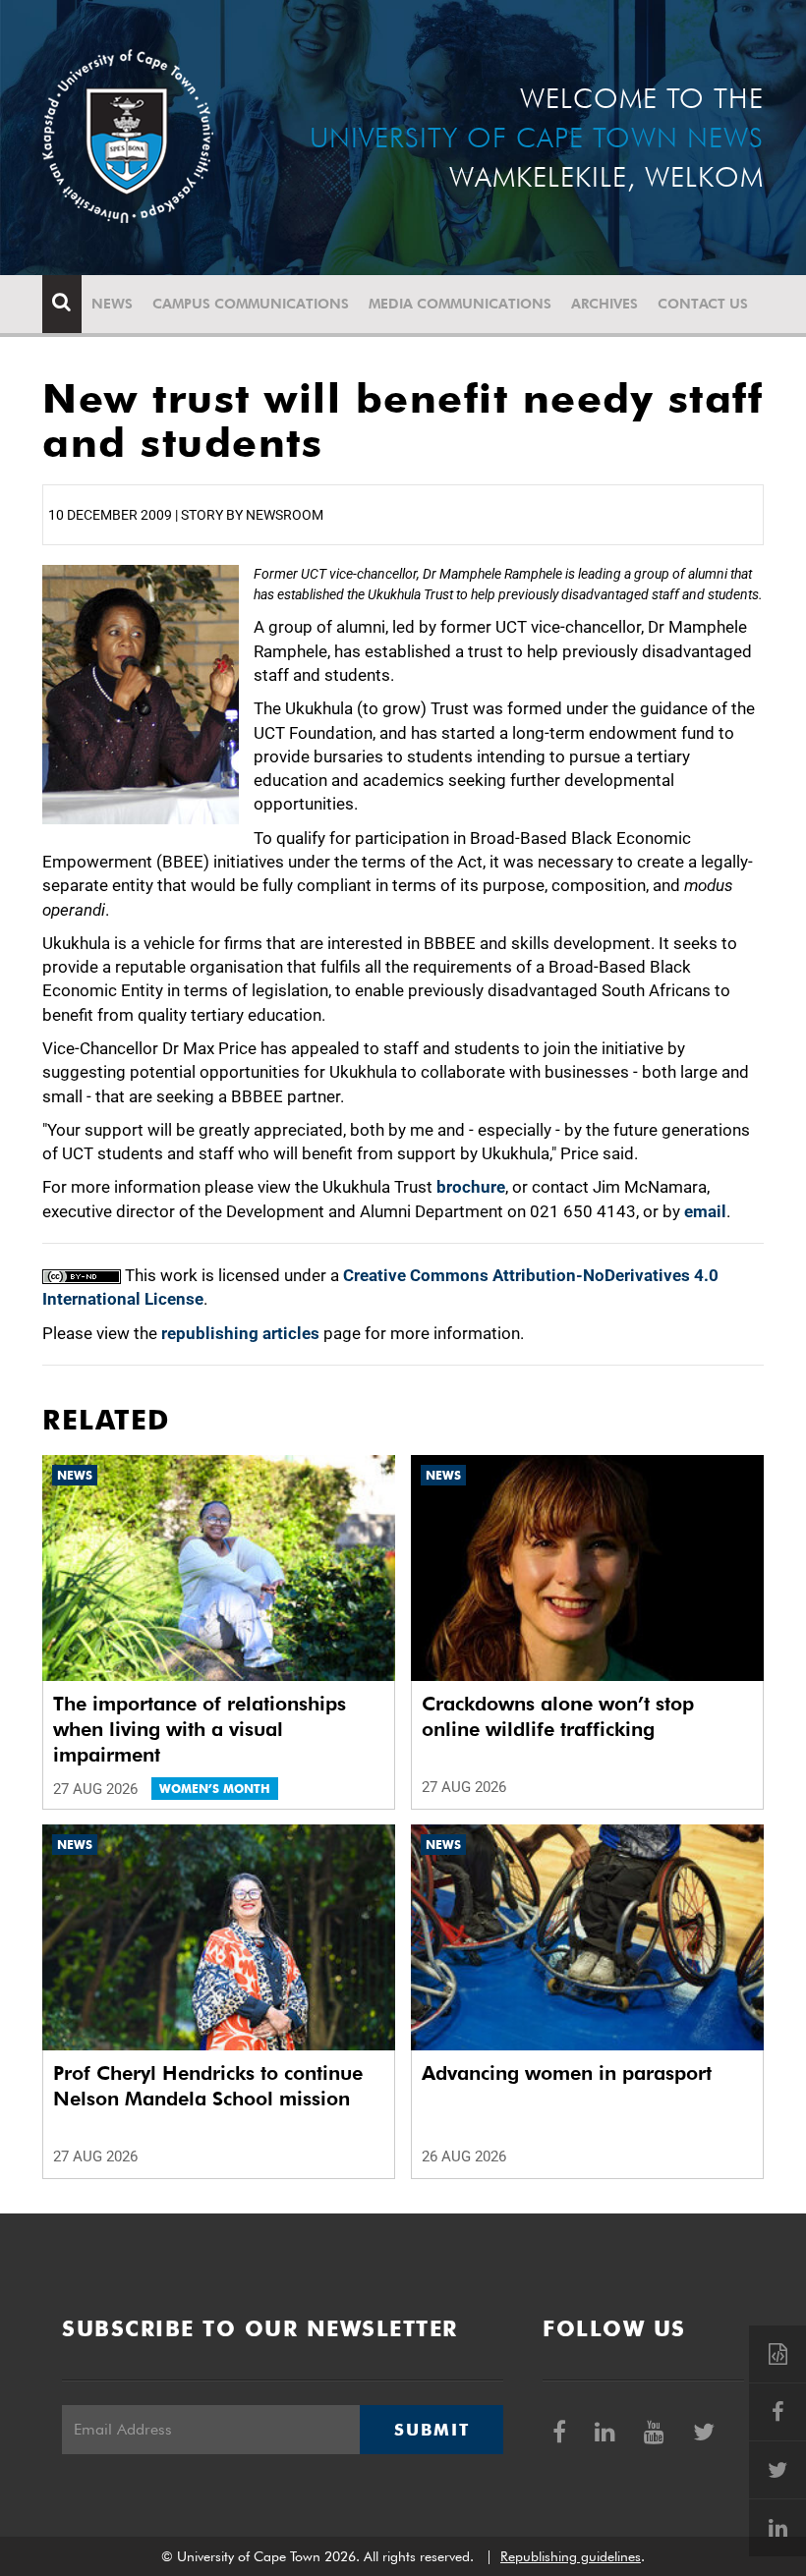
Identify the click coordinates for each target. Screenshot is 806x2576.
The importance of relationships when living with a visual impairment (200, 1729)
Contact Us (703, 304)
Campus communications (251, 304)
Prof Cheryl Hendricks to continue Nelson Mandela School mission (208, 2086)
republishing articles (240, 1333)
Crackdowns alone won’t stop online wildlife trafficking (558, 1716)
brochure (471, 1187)
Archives (604, 304)
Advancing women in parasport (567, 2073)
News (112, 304)
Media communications (460, 304)
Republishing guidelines (571, 2556)
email (705, 1211)
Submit (432, 2430)
